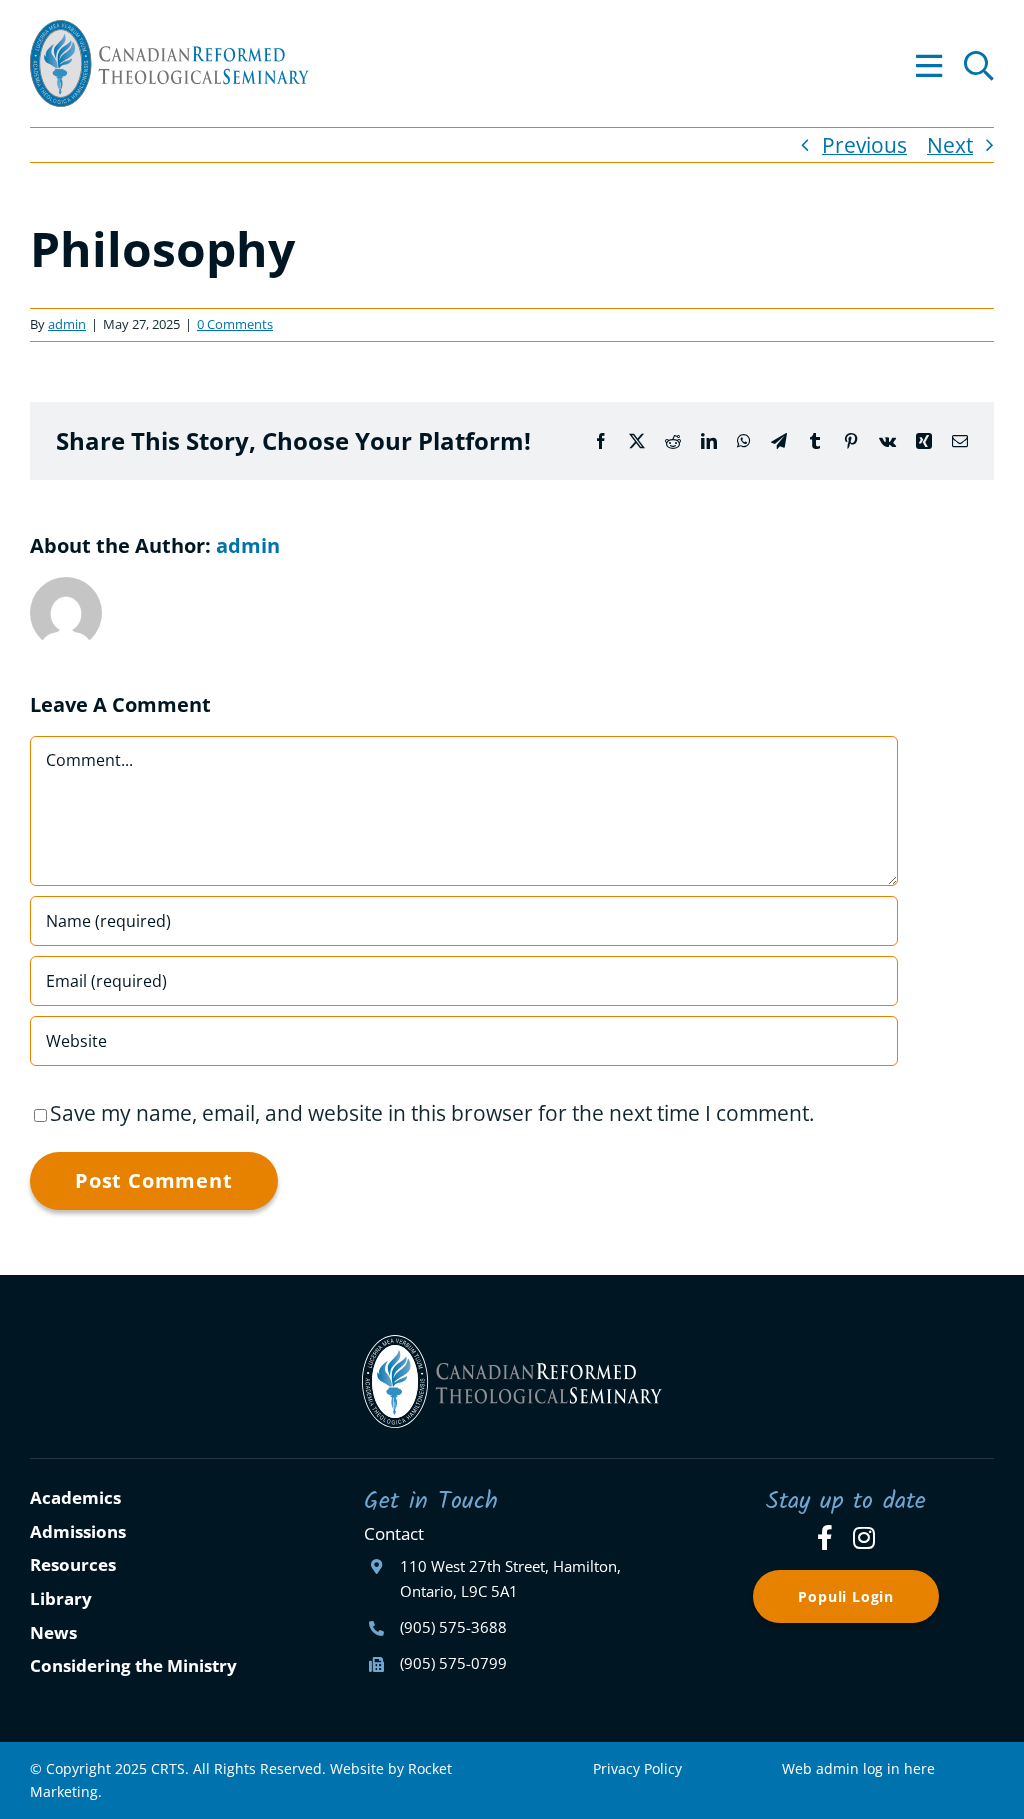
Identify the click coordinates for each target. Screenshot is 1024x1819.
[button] (979, 63)
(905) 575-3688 (453, 1627)
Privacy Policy (637, 1768)
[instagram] (864, 1537)
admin (67, 324)
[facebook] (825, 1537)
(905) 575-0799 (453, 1663)
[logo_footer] (512, 1345)
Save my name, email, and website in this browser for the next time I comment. (432, 1113)
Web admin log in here (858, 1768)
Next (950, 145)
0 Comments (235, 324)
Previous (864, 145)
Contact (394, 1533)
